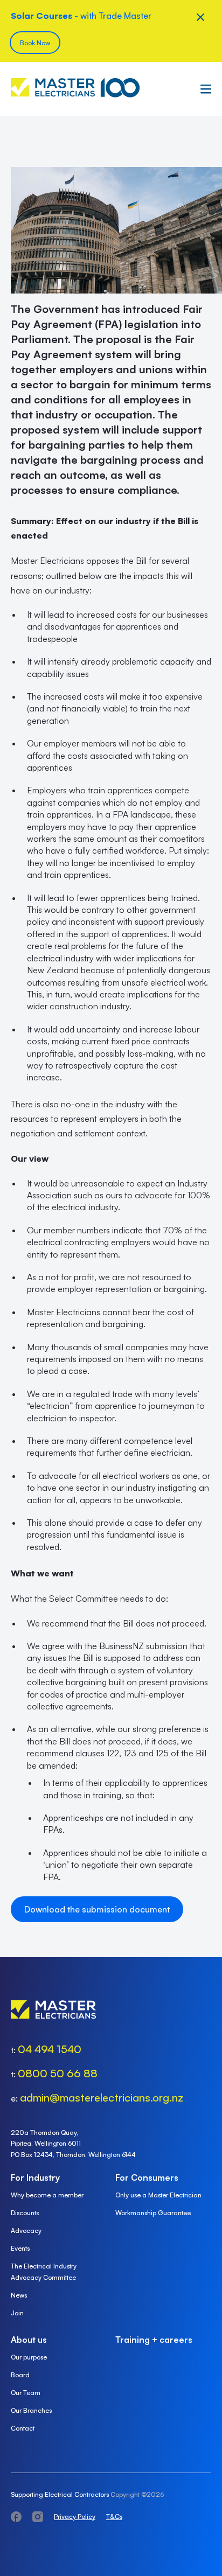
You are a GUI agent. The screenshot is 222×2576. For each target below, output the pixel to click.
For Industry (35, 2177)
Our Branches (31, 2410)
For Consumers (147, 2177)
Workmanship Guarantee (153, 2213)
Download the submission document (97, 1909)
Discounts (25, 2213)
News (19, 2295)
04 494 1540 (50, 2049)
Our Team (26, 2393)
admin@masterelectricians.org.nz (102, 2097)
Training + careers (154, 2340)
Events (20, 2248)
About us (29, 2340)
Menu (203, 89)
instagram (38, 2517)
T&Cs (114, 2516)
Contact (23, 2428)
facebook (16, 2517)
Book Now (35, 43)
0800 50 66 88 (58, 2073)
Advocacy (26, 2231)
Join (17, 2313)
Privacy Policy (75, 2516)
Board (20, 2375)
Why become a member (47, 2195)
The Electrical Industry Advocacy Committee (44, 2272)
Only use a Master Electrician (158, 2195)
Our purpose (29, 2357)
